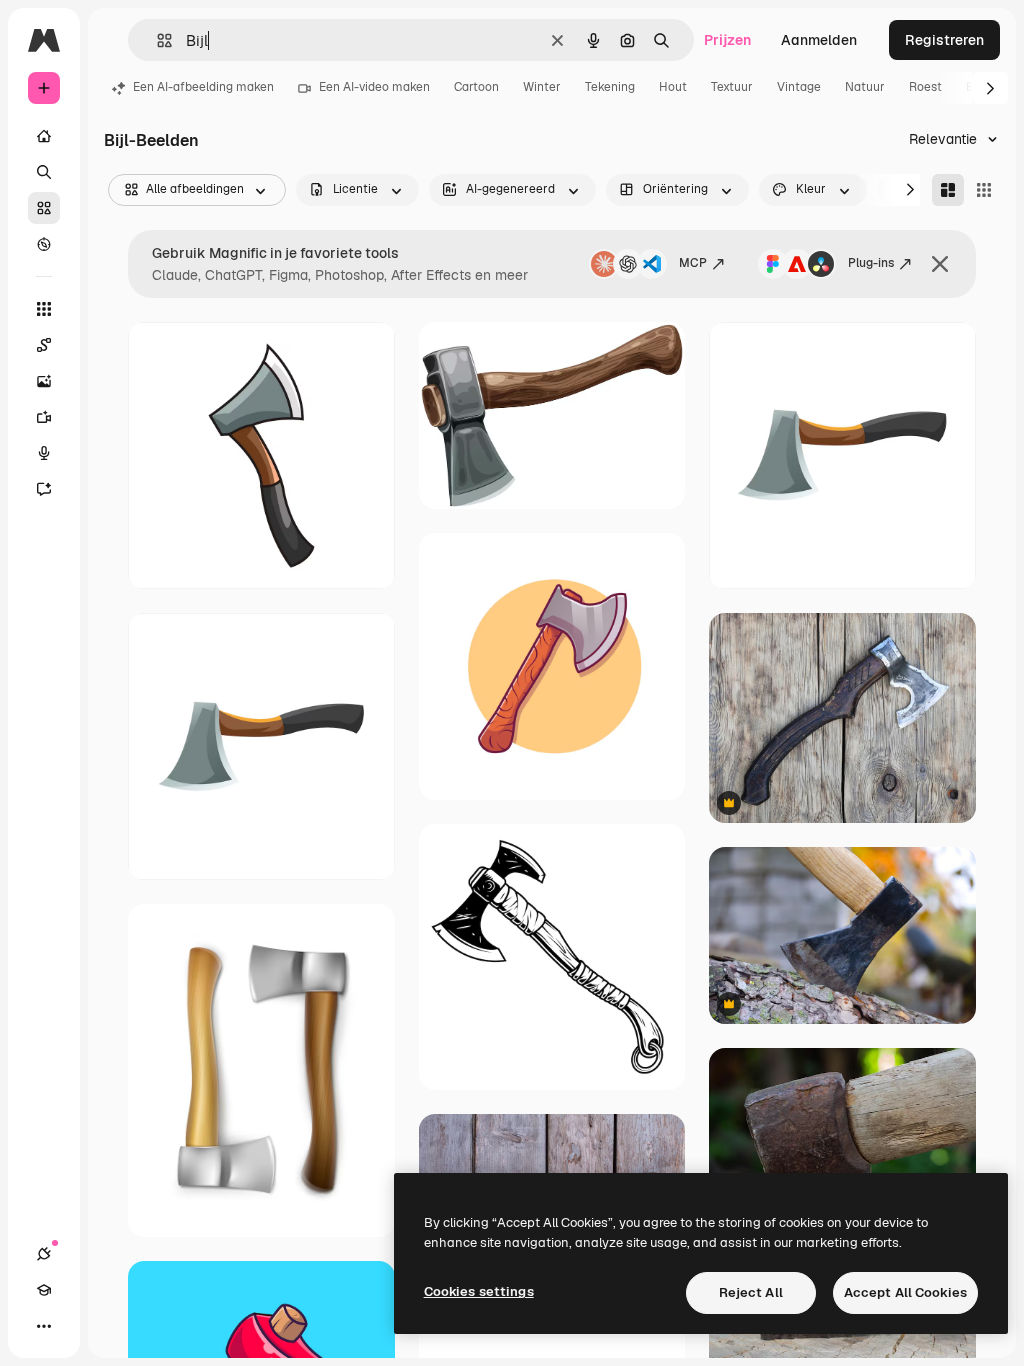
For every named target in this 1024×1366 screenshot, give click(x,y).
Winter (542, 87)
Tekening (610, 87)
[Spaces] (44, 345)
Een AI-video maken (374, 87)
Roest (925, 87)
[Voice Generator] (44, 453)
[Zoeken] (44, 172)
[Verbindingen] (44, 1254)
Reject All (751, 1292)
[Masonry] (948, 190)
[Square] (984, 190)
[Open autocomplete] (156, 40)
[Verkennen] (44, 244)
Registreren (944, 40)
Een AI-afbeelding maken (203, 87)
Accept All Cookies (905, 1292)
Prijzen (727, 40)
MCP (693, 263)
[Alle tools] (44, 309)
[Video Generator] (44, 417)
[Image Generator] (44, 381)
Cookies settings (479, 1291)
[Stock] (44, 208)
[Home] (44, 136)
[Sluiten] (940, 264)
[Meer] (44, 1326)
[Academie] (44, 1290)
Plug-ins (871, 263)
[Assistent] (44, 489)
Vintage (799, 87)
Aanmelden (819, 40)
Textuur (732, 87)
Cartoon (476, 87)
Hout (673, 87)
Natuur (865, 87)
